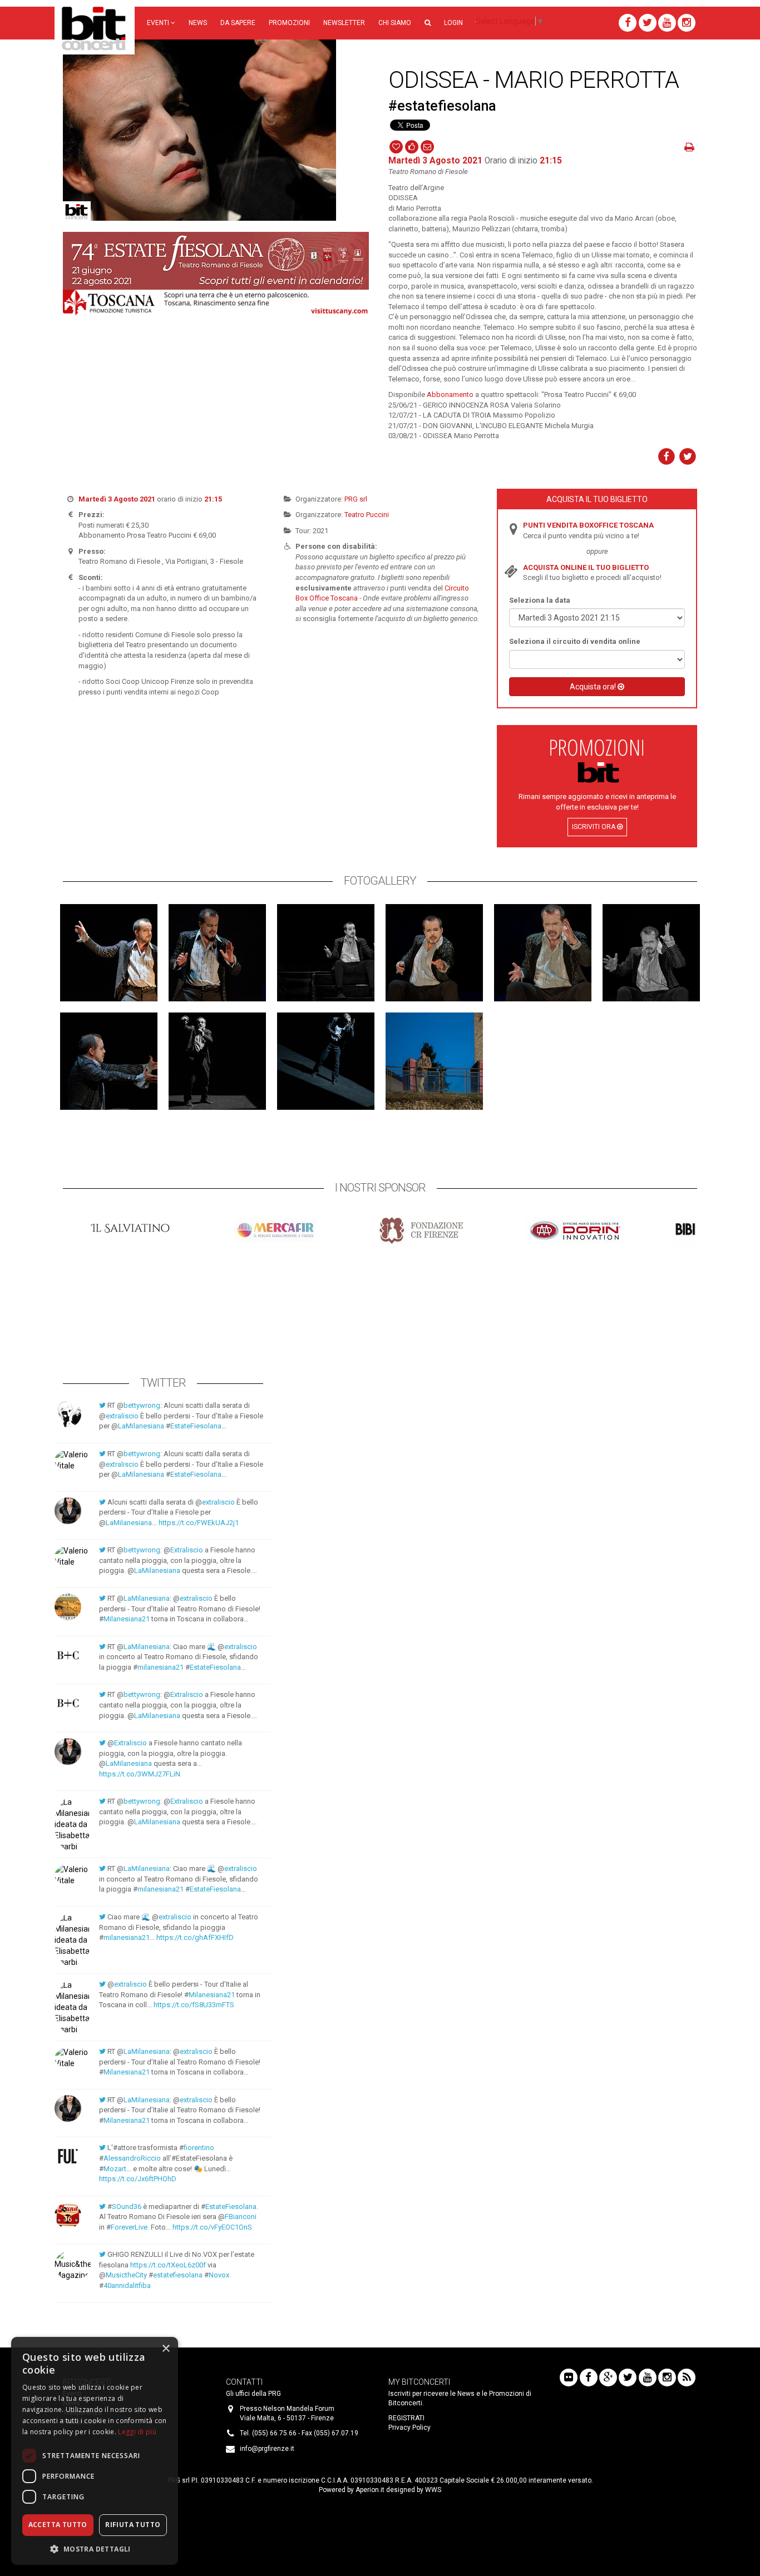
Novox (219, 2275)
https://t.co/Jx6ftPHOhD (138, 2179)
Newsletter (344, 23)
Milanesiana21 (127, 1619)
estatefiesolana (178, 2275)
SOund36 (127, 2207)
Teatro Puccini (367, 515)
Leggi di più (137, 2432)
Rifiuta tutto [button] (133, 2525)
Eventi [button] (159, 23)
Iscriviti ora (594, 827)
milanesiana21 (161, 1667)
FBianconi (241, 2217)
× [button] (166, 2349)
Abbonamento (450, 394)
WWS (433, 2490)
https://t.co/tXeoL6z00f (168, 2265)
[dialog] (95, 2451)
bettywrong (142, 1405)
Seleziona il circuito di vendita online (575, 641)
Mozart (115, 2169)
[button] (428, 23)
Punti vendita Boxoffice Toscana (588, 525)
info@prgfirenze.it (267, 2449)
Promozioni (289, 23)
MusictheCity (126, 2275)
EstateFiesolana (196, 1426)
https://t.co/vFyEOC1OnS (212, 2227)
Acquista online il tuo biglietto (586, 567)
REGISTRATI (406, 2418)
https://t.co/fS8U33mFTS (194, 2005)
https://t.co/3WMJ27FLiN (140, 1774)
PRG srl (356, 499)
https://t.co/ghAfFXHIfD (195, 1937)
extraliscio (122, 1416)
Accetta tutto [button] (58, 2525)
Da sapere (238, 23)
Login (453, 23)
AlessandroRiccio (132, 2158)
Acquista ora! (594, 687)
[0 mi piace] (412, 146)
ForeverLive (129, 2227)
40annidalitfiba (127, 2285)
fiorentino (199, 2148)
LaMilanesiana (141, 1426)
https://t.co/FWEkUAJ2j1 (199, 1523)
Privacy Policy (409, 2428)
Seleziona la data (540, 600)
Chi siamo (395, 23)
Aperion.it (370, 2490)
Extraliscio (187, 1550)
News (198, 23)
